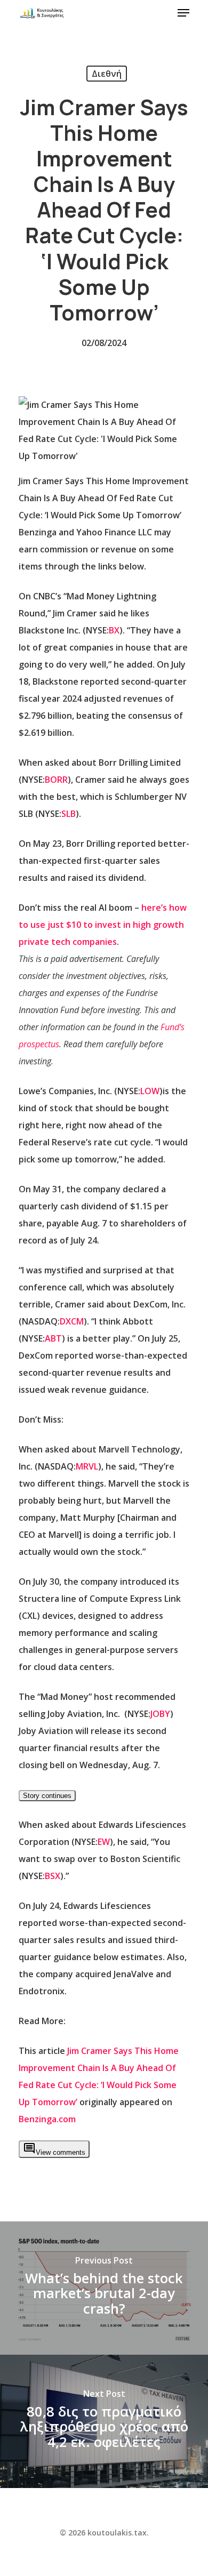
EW (104, 1842)
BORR (56, 780)
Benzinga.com (47, 2119)
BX (114, 630)
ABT (53, 1338)
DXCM (72, 1321)
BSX (53, 1876)
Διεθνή (107, 74)
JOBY (160, 1714)
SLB (69, 814)
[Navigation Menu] (183, 13)
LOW (150, 1091)
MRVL (87, 1466)
